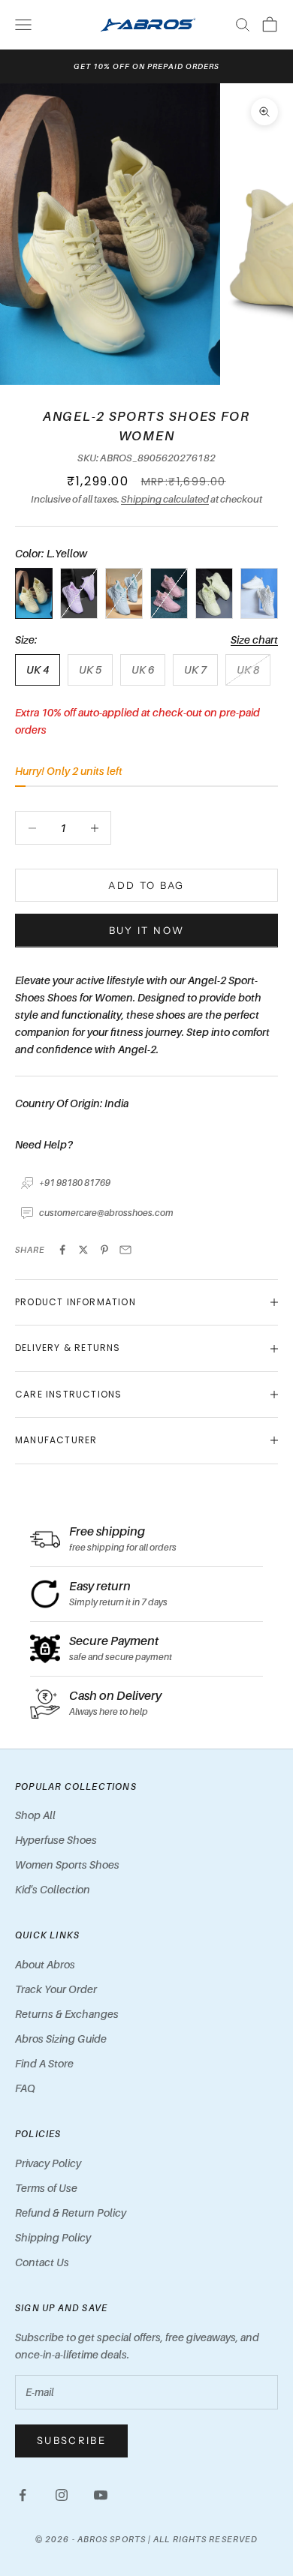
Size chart (254, 639)
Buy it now (146, 930)
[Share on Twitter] (83, 1250)
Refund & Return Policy (71, 2213)
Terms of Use (46, 2188)
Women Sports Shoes (67, 1864)
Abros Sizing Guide (61, 2039)
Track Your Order (56, 1989)
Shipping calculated (165, 499)
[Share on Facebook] (62, 1250)
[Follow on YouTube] (101, 2495)
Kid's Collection (53, 1889)
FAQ (25, 2088)
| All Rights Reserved (203, 2539)
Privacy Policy (48, 2163)
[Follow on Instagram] (62, 2495)
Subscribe (71, 2440)
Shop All (35, 1815)
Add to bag (146, 885)
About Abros (45, 1964)
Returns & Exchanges (67, 2014)
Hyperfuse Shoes (56, 1840)
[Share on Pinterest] (104, 1250)
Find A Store (44, 2063)
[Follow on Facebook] (23, 2495)
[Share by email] (125, 1250)
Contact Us (42, 2262)
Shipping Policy (53, 2237)
